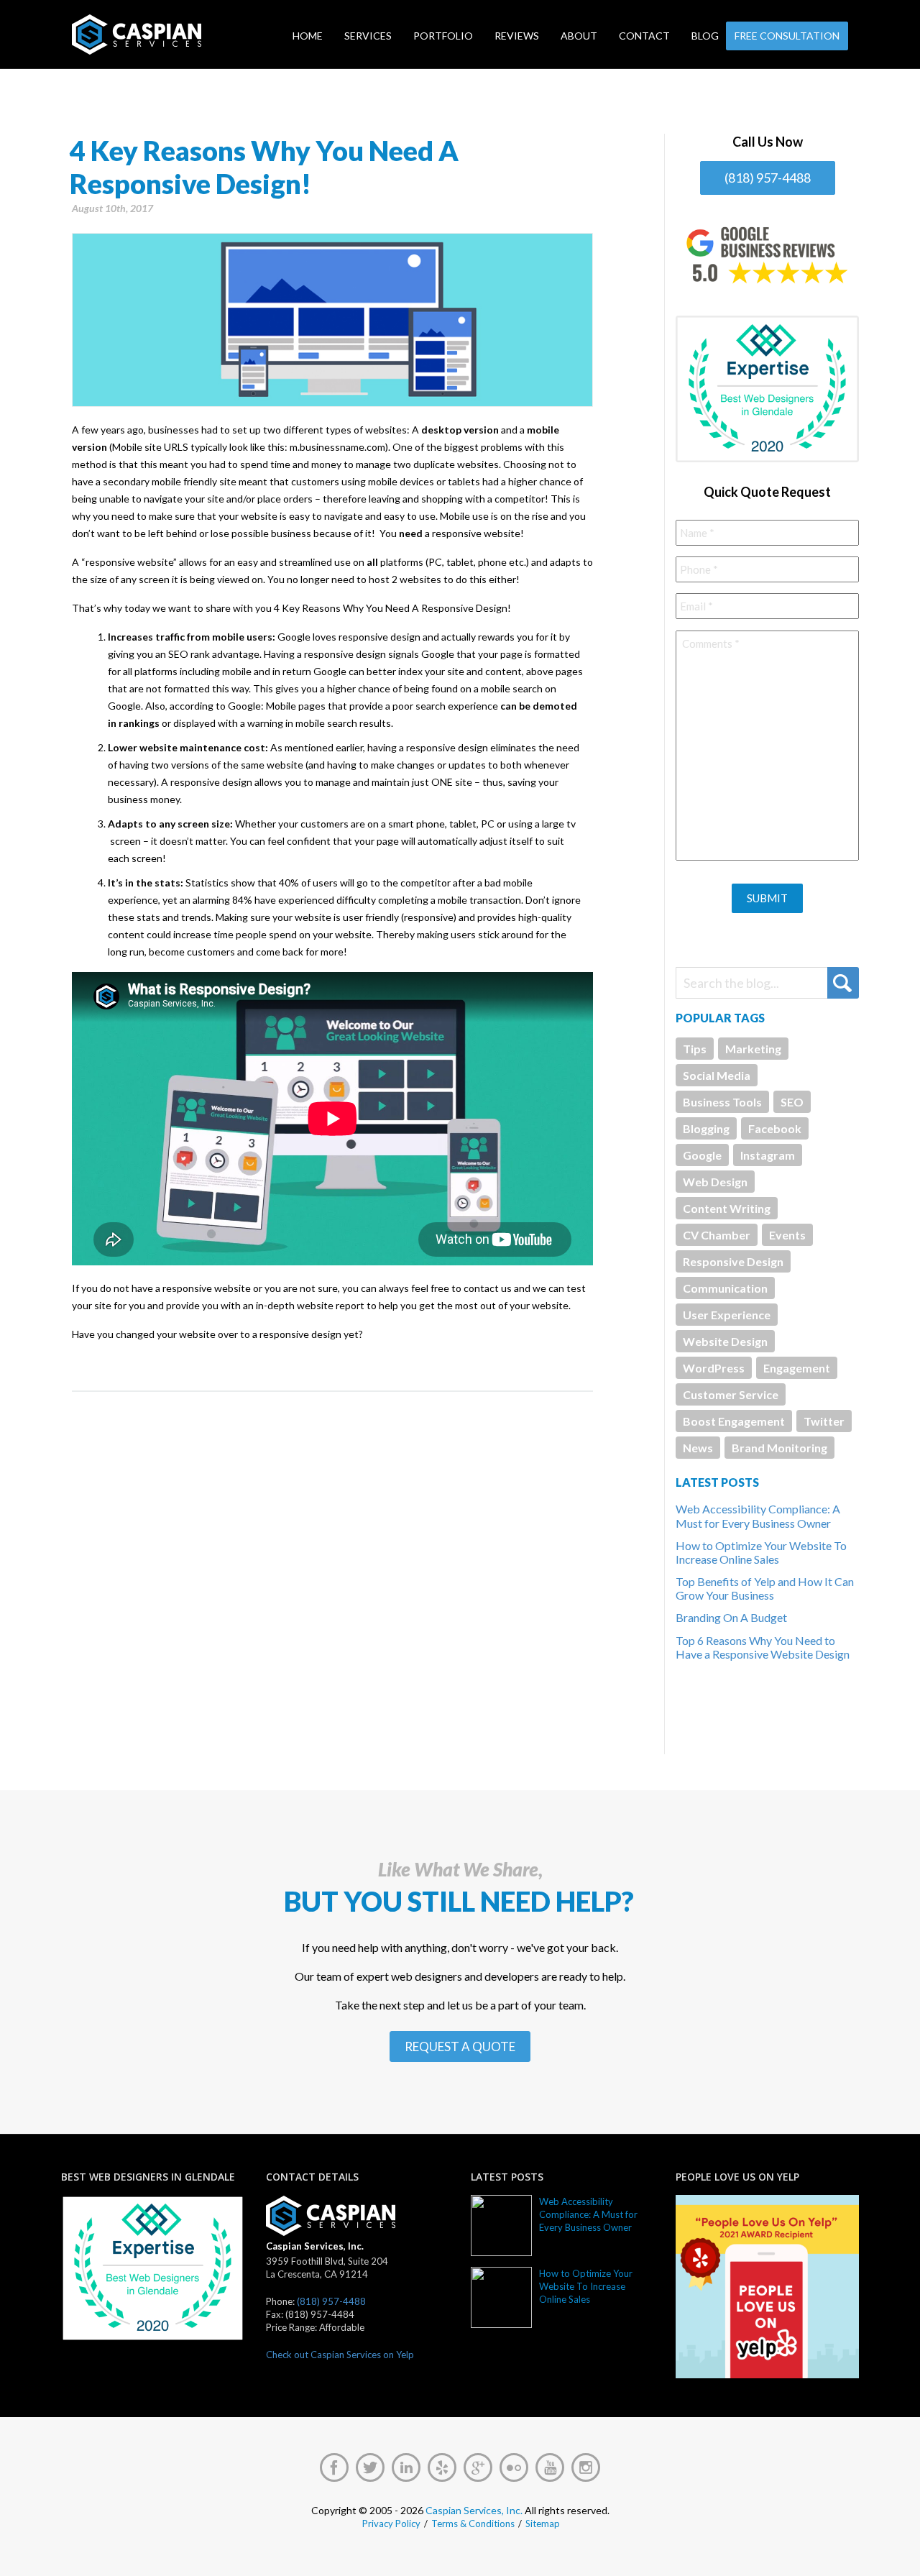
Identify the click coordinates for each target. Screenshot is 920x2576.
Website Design (725, 1341)
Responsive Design (733, 1261)
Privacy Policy (391, 2524)
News (698, 1448)
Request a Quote (460, 2046)
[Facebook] (334, 2467)
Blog (705, 36)
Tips (695, 1049)
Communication (725, 1288)
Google (702, 1155)
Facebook (775, 1128)
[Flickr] (514, 2467)
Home (308, 36)
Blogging (706, 1128)
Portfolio (443, 36)
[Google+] (478, 2467)
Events (787, 1235)
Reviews (517, 36)
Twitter (824, 1421)
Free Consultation (787, 36)
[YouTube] (550, 2467)
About (579, 36)
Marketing (753, 1049)
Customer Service (731, 1394)
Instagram (768, 1155)
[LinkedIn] (406, 2467)
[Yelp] (442, 2467)
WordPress (714, 1368)
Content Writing (727, 1208)
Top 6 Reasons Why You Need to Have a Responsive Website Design (763, 1647)
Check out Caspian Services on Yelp (340, 2355)
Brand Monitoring (779, 1448)
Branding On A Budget (731, 1617)
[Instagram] (586, 2467)
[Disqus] (332, 1572)
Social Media (717, 1075)
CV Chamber (717, 1235)
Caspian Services (182, 35)
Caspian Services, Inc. (474, 2510)
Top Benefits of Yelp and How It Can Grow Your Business (765, 1588)
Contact (644, 36)
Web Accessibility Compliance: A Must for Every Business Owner (758, 1516)
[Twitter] (370, 2467)
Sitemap (543, 2524)
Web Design (715, 1182)
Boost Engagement (734, 1421)
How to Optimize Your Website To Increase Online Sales (761, 1552)
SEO (792, 1102)
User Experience (727, 1315)
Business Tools (722, 1102)
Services (368, 36)
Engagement (797, 1368)
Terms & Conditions (473, 2524)
